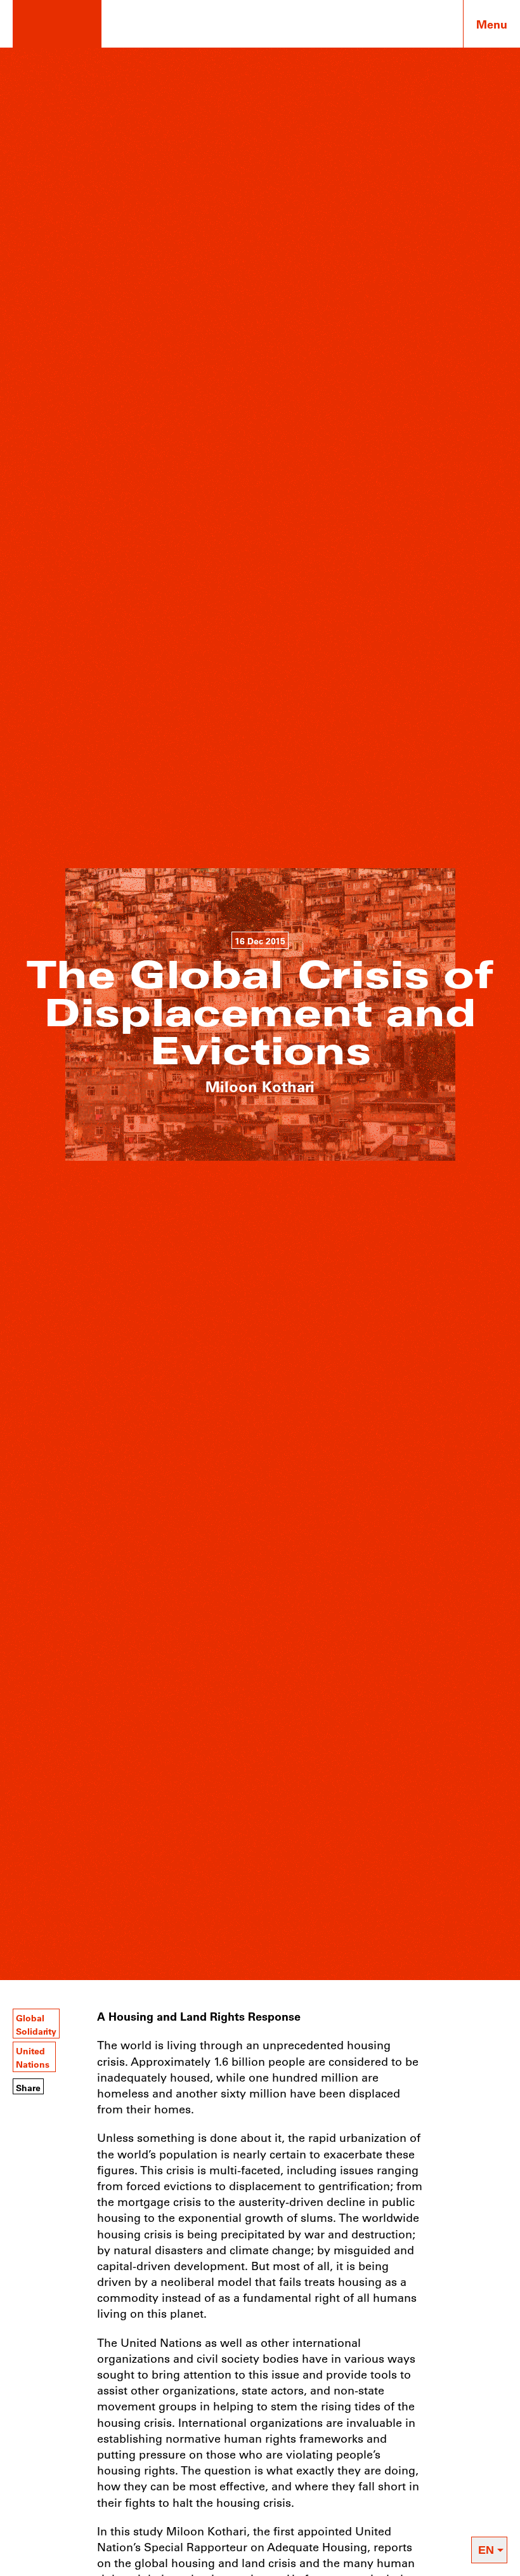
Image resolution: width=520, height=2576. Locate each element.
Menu (492, 24)
